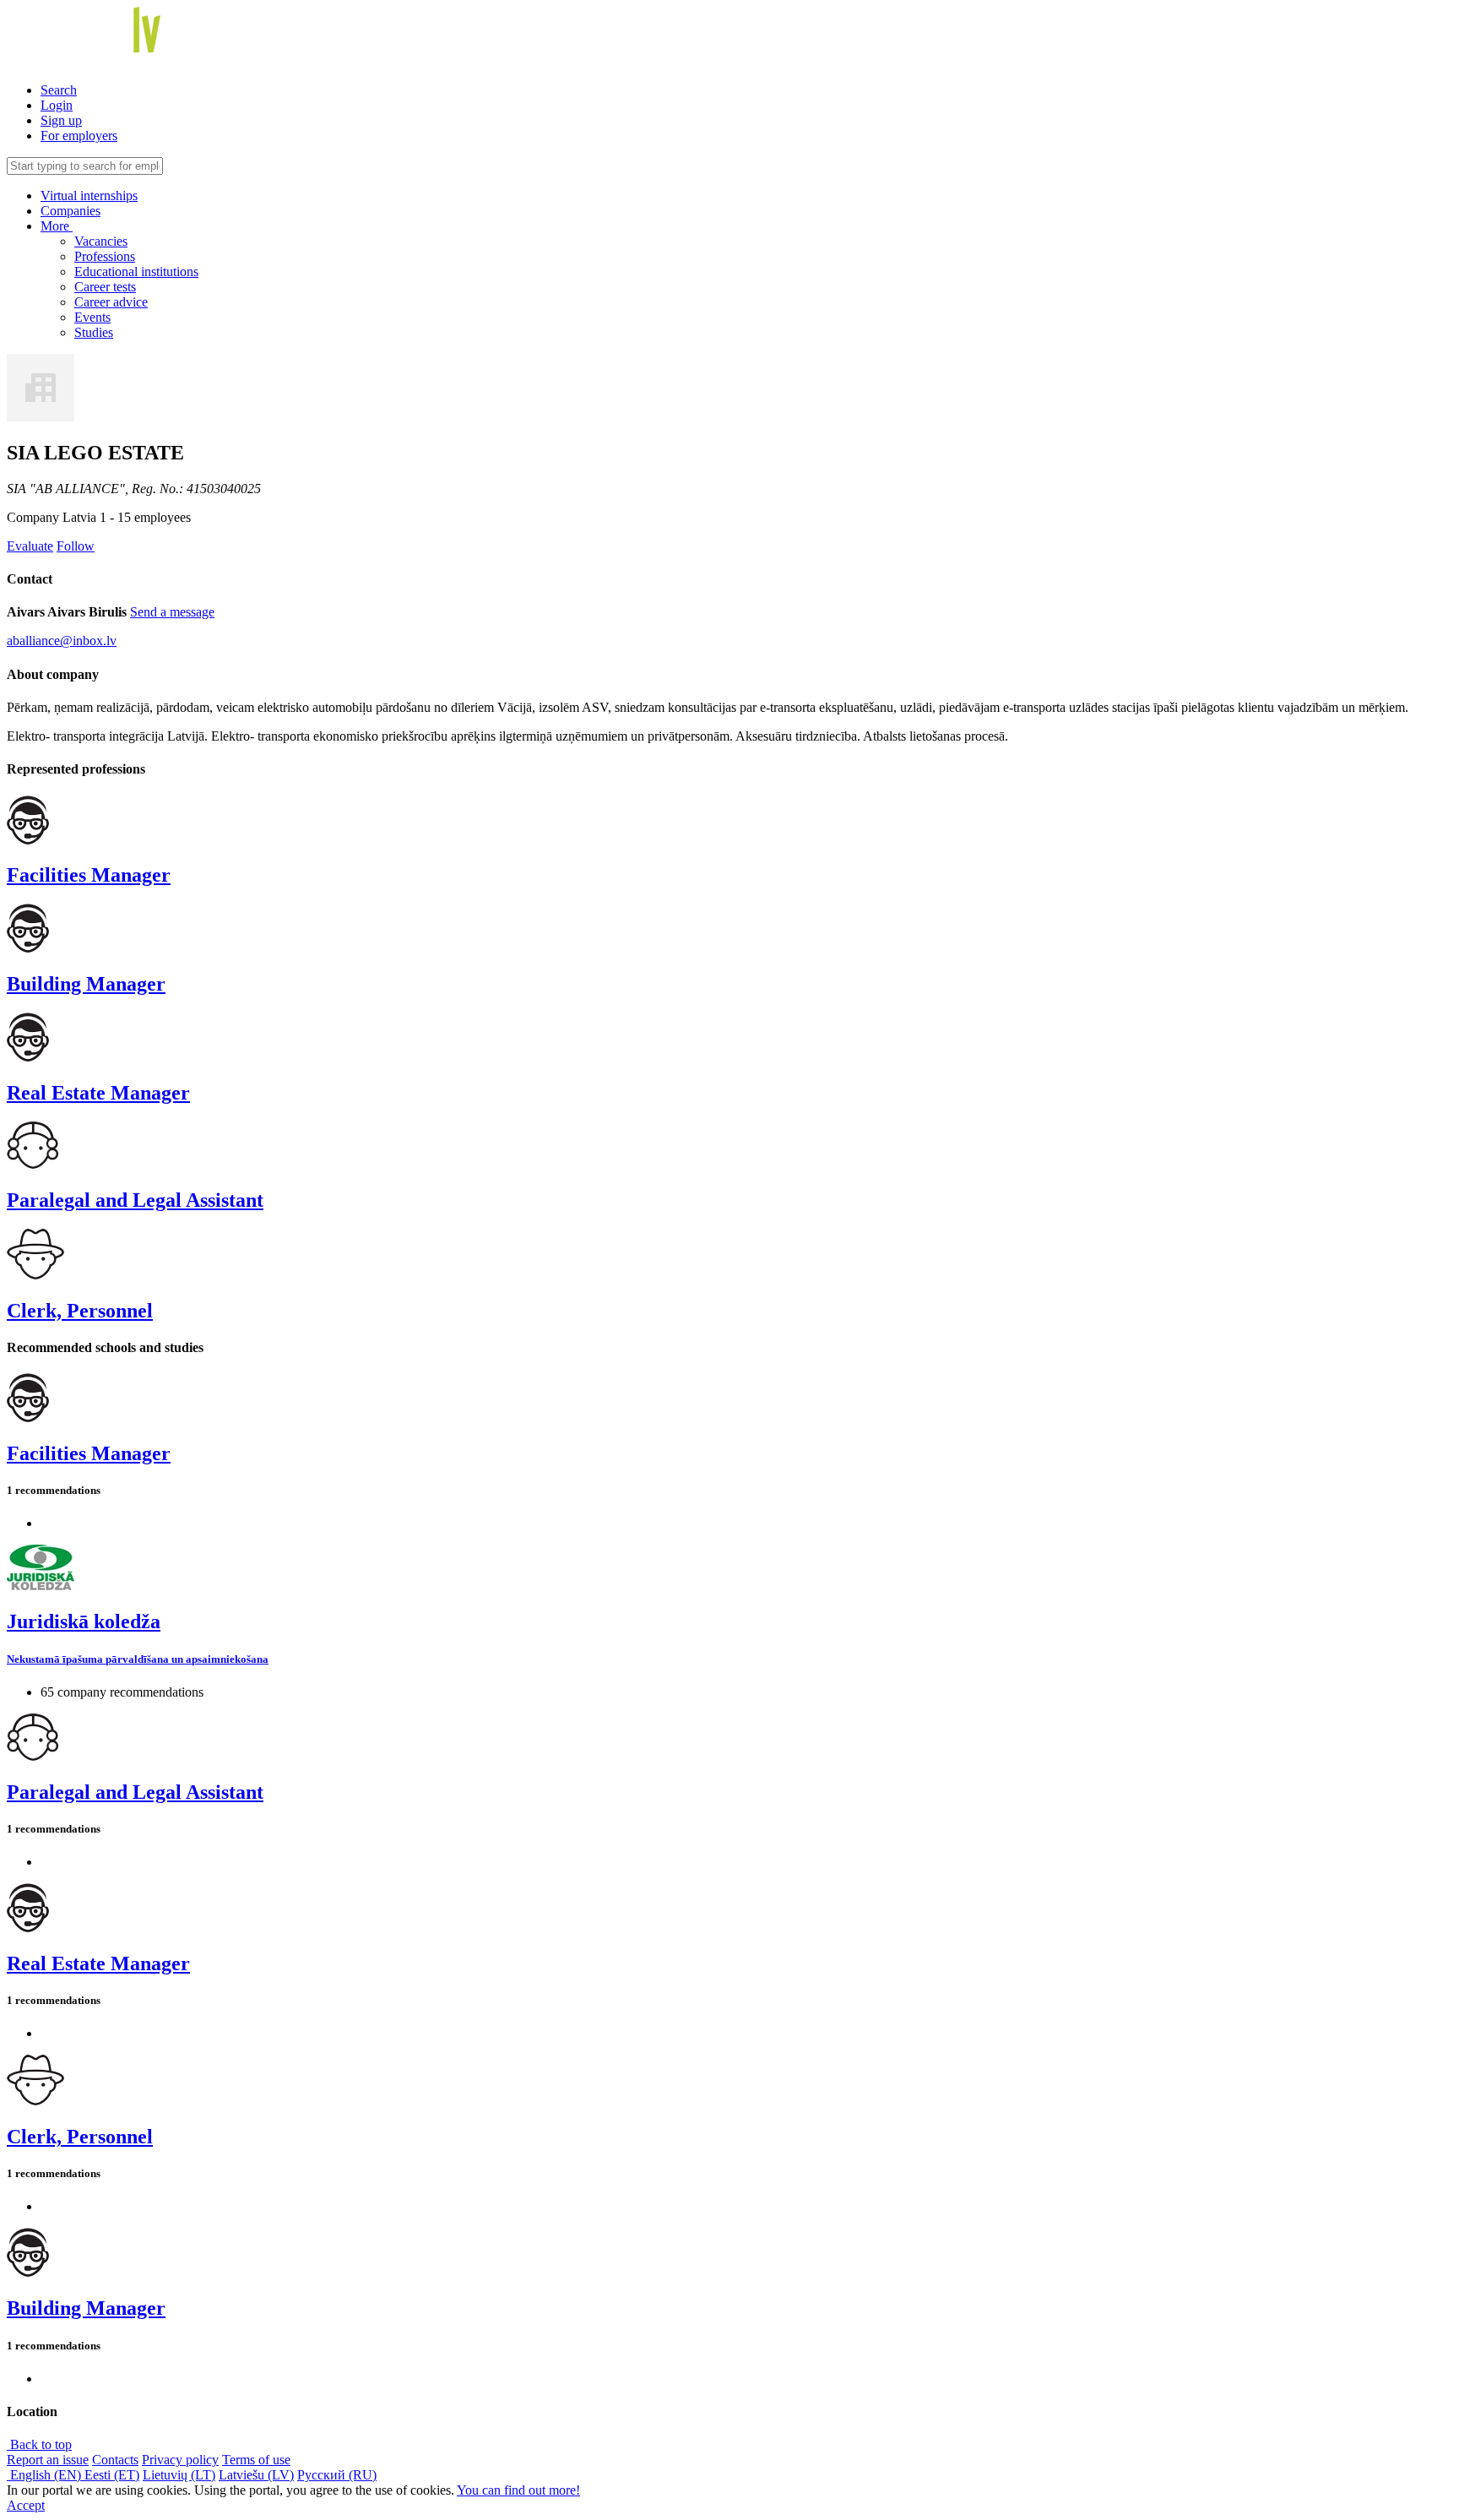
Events (92, 317)
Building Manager (86, 984)
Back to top (39, 2444)
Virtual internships (89, 196)
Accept (26, 2505)
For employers (79, 136)
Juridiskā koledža (84, 1621)
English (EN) (46, 2475)
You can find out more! (518, 2490)
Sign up (61, 120)
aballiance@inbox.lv (62, 641)
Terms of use (256, 2460)
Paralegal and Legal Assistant (135, 1200)
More (57, 226)
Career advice (111, 302)
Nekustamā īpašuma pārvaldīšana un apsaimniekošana (138, 1659)
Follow (76, 546)
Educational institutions (136, 272)
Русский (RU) (337, 2475)
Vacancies (101, 241)
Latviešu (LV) (256, 2475)
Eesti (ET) (112, 2475)
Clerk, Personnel (80, 1311)
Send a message (172, 612)
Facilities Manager (89, 875)
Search (59, 90)
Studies (94, 332)
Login (57, 105)
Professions (105, 256)
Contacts (115, 2460)
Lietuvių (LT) (179, 2475)
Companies (71, 211)
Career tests (105, 287)
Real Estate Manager (98, 1093)
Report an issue (48, 2460)
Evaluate (30, 546)
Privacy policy (180, 2460)
